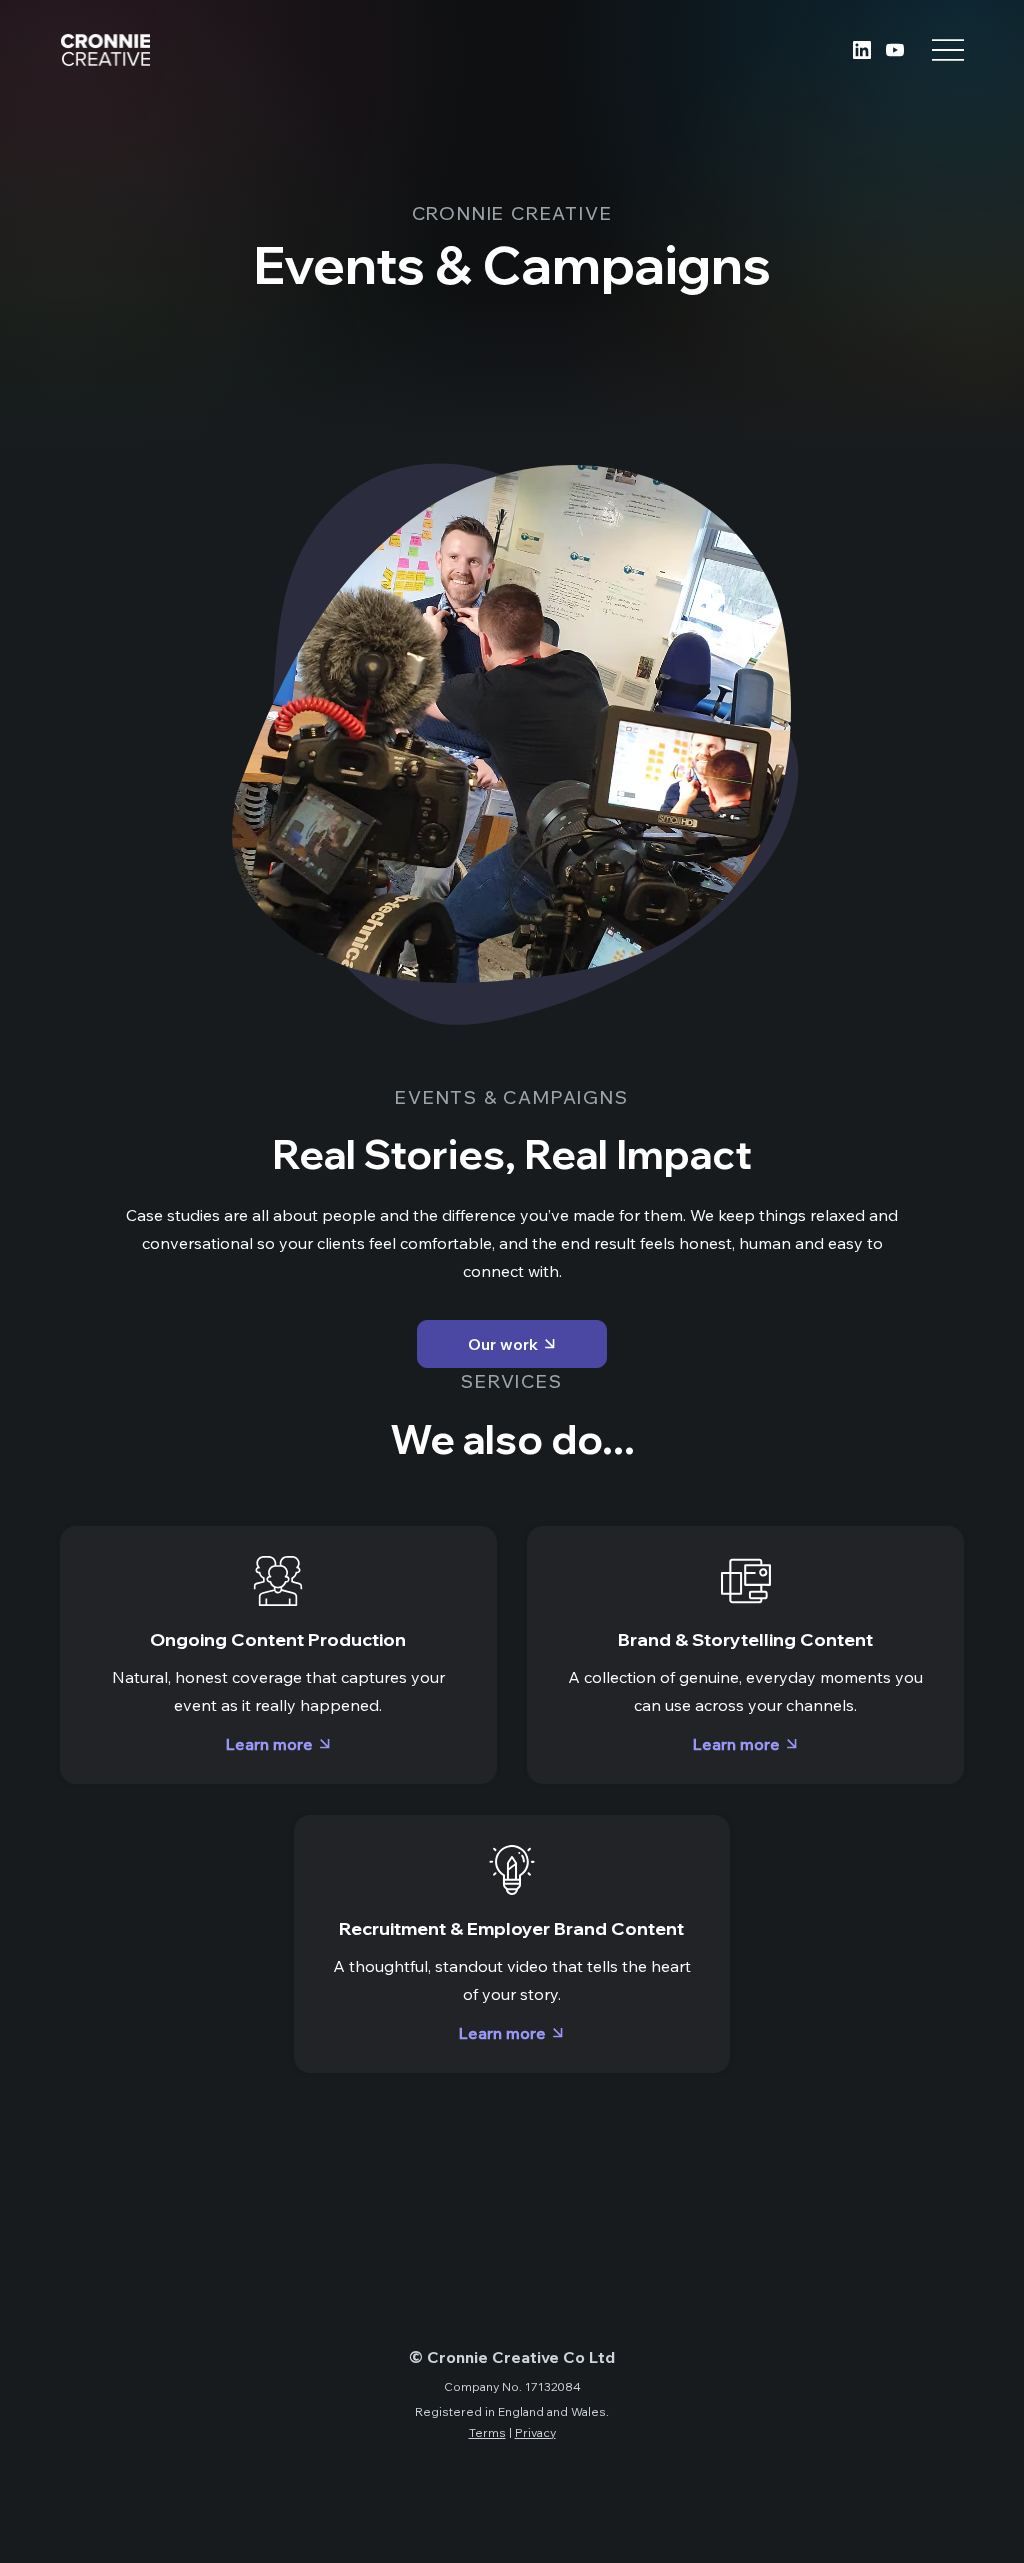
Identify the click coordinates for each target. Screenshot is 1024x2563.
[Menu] (948, 50)
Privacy (535, 2432)
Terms (487, 2432)
